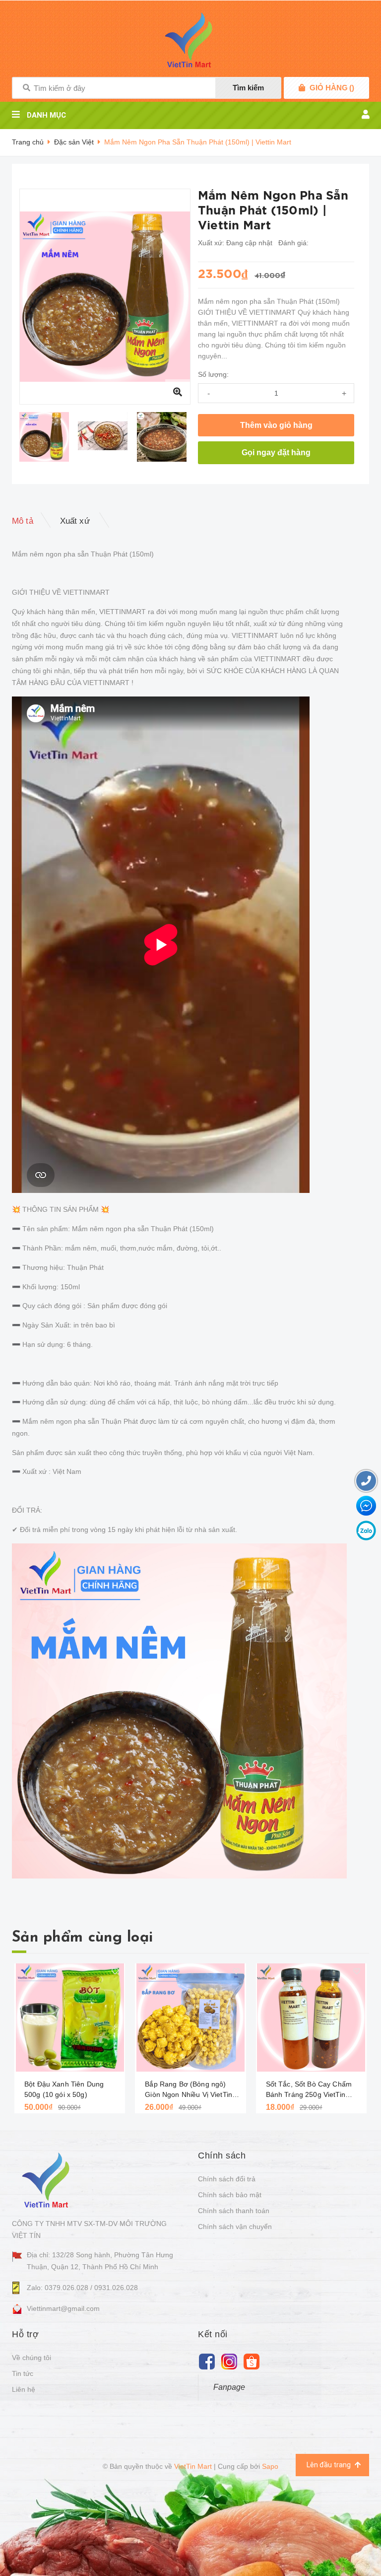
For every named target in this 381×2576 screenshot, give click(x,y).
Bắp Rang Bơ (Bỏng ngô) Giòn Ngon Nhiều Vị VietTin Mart (189, 2090)
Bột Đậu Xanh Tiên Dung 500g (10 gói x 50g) (64, 2089)
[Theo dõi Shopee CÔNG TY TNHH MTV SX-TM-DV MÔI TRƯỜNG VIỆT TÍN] (251, 2361)
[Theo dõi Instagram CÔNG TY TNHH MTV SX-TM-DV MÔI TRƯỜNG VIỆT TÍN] (229, 2361)
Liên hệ (24, 2389)
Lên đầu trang (329, 2465)
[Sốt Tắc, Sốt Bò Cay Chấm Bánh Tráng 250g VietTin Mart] (311, 2018)
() (332, 88)
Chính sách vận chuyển (235, 2227)
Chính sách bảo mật (230, 2195)
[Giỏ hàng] (302, 88)
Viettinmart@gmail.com (63, 2308)
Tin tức (23, 2373)
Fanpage (229, 2387)
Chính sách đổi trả (227, 2179)
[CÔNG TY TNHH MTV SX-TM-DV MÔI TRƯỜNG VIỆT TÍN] (48, 2180)
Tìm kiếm (248, 88)
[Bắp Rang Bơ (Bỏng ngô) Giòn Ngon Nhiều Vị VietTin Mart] (190, 2018)
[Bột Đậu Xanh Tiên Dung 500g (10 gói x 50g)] (70, 2018)
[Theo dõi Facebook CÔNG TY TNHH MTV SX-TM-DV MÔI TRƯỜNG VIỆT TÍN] (207, 2361)
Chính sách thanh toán (234, 2211)
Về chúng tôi (32, 2358)
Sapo (270, 2466)
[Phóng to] (178, 392)
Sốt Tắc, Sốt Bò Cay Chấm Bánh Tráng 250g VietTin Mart (309, 2090)
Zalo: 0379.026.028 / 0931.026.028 (82, 2288)
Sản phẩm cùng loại (82, 1938)
